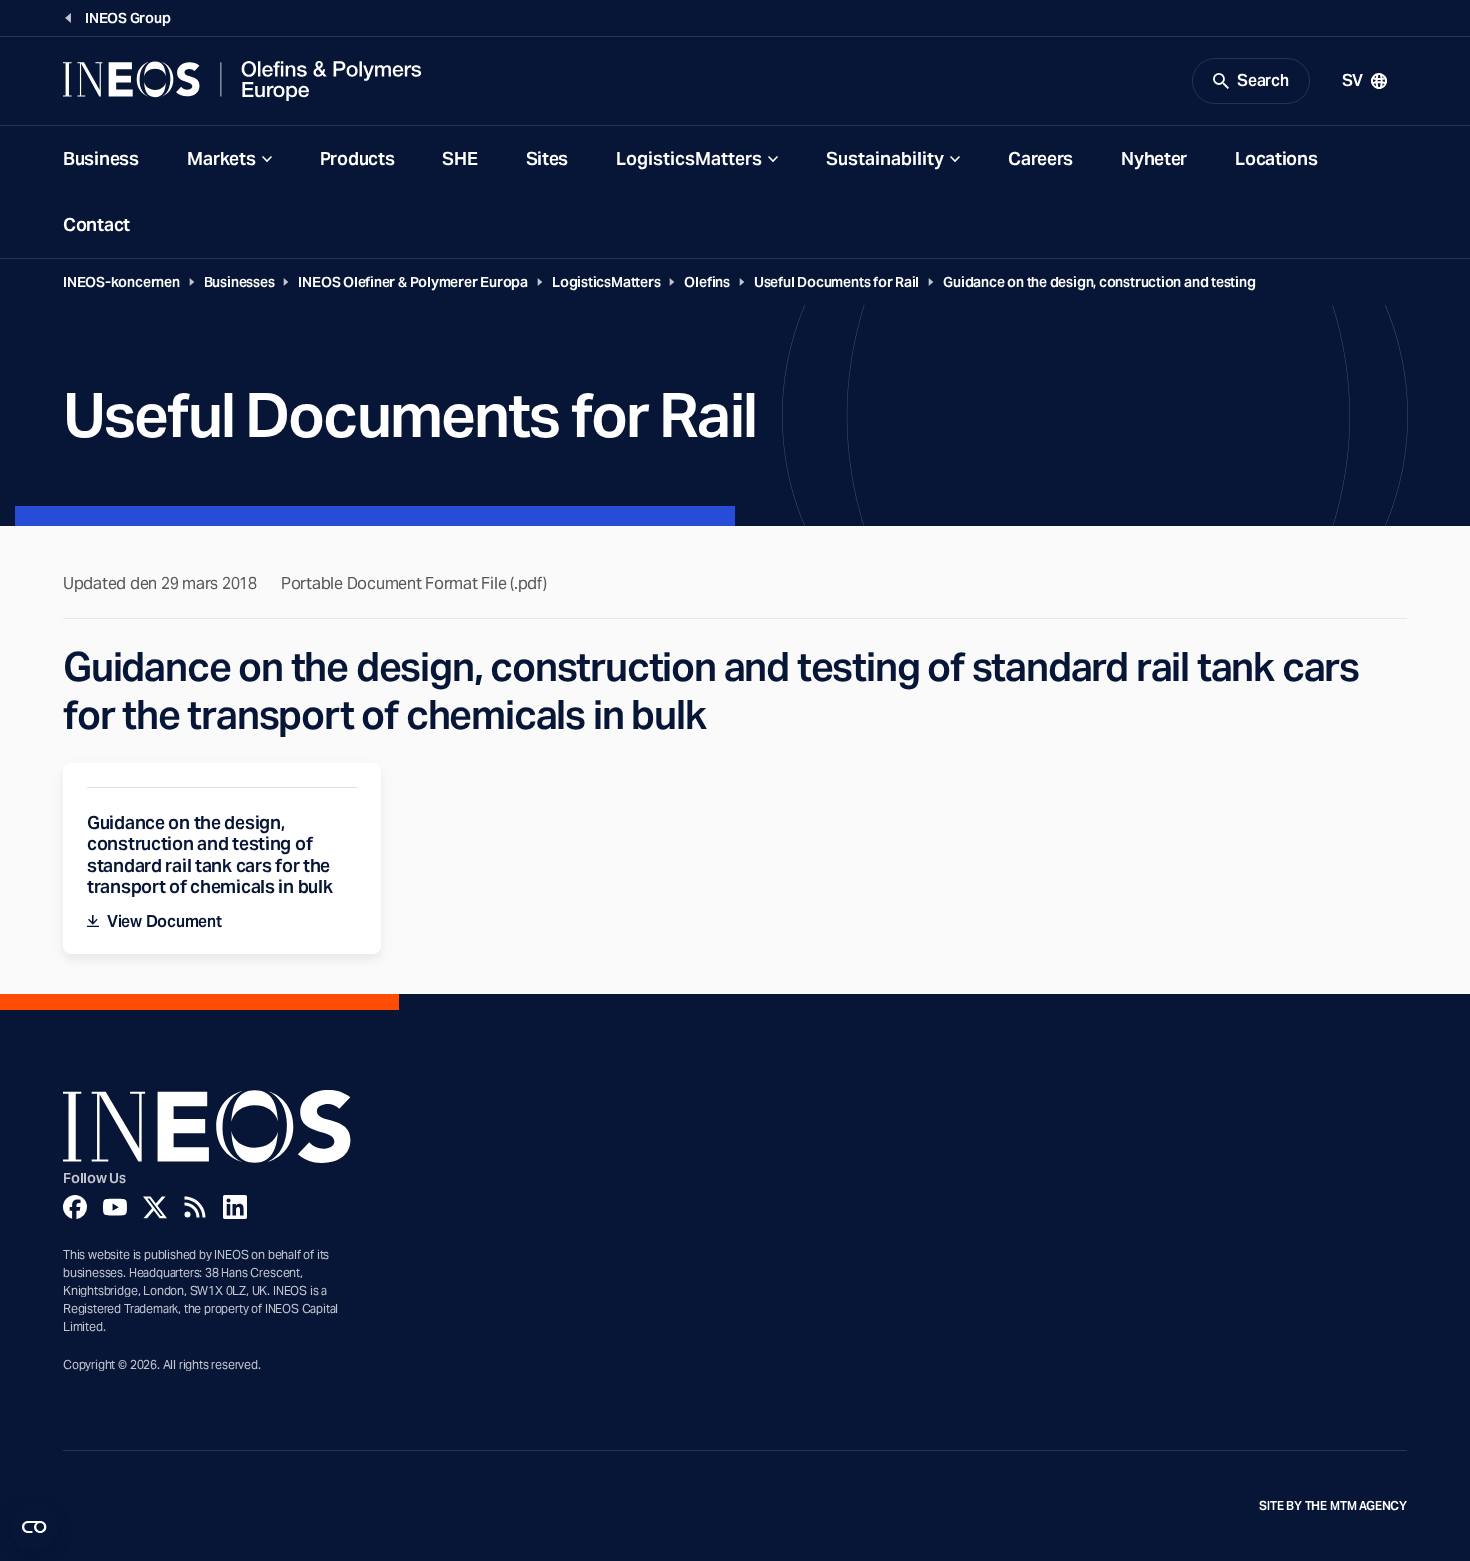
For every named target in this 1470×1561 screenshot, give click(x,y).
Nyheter (1154, 158)
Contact (96, 224)
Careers (1040, 158)
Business (101, 158)
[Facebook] (75, 1207)
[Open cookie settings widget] (34, 1527)
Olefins (706, 282)
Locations (1276, 158)
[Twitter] (155, 1207)
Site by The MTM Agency (1333, 1506)
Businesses (239, 282)
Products (357, 158)
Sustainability (885, 158)
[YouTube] (115, 1207)
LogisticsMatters (689, 158)
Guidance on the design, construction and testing (1099, 282)
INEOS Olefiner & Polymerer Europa (413, 282)
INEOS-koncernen (121, 282)
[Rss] (195, 1207)
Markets (221, 158)
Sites (547, 158)
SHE (459, 158)
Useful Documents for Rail (836, 282)
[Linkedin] (235, 1207)
